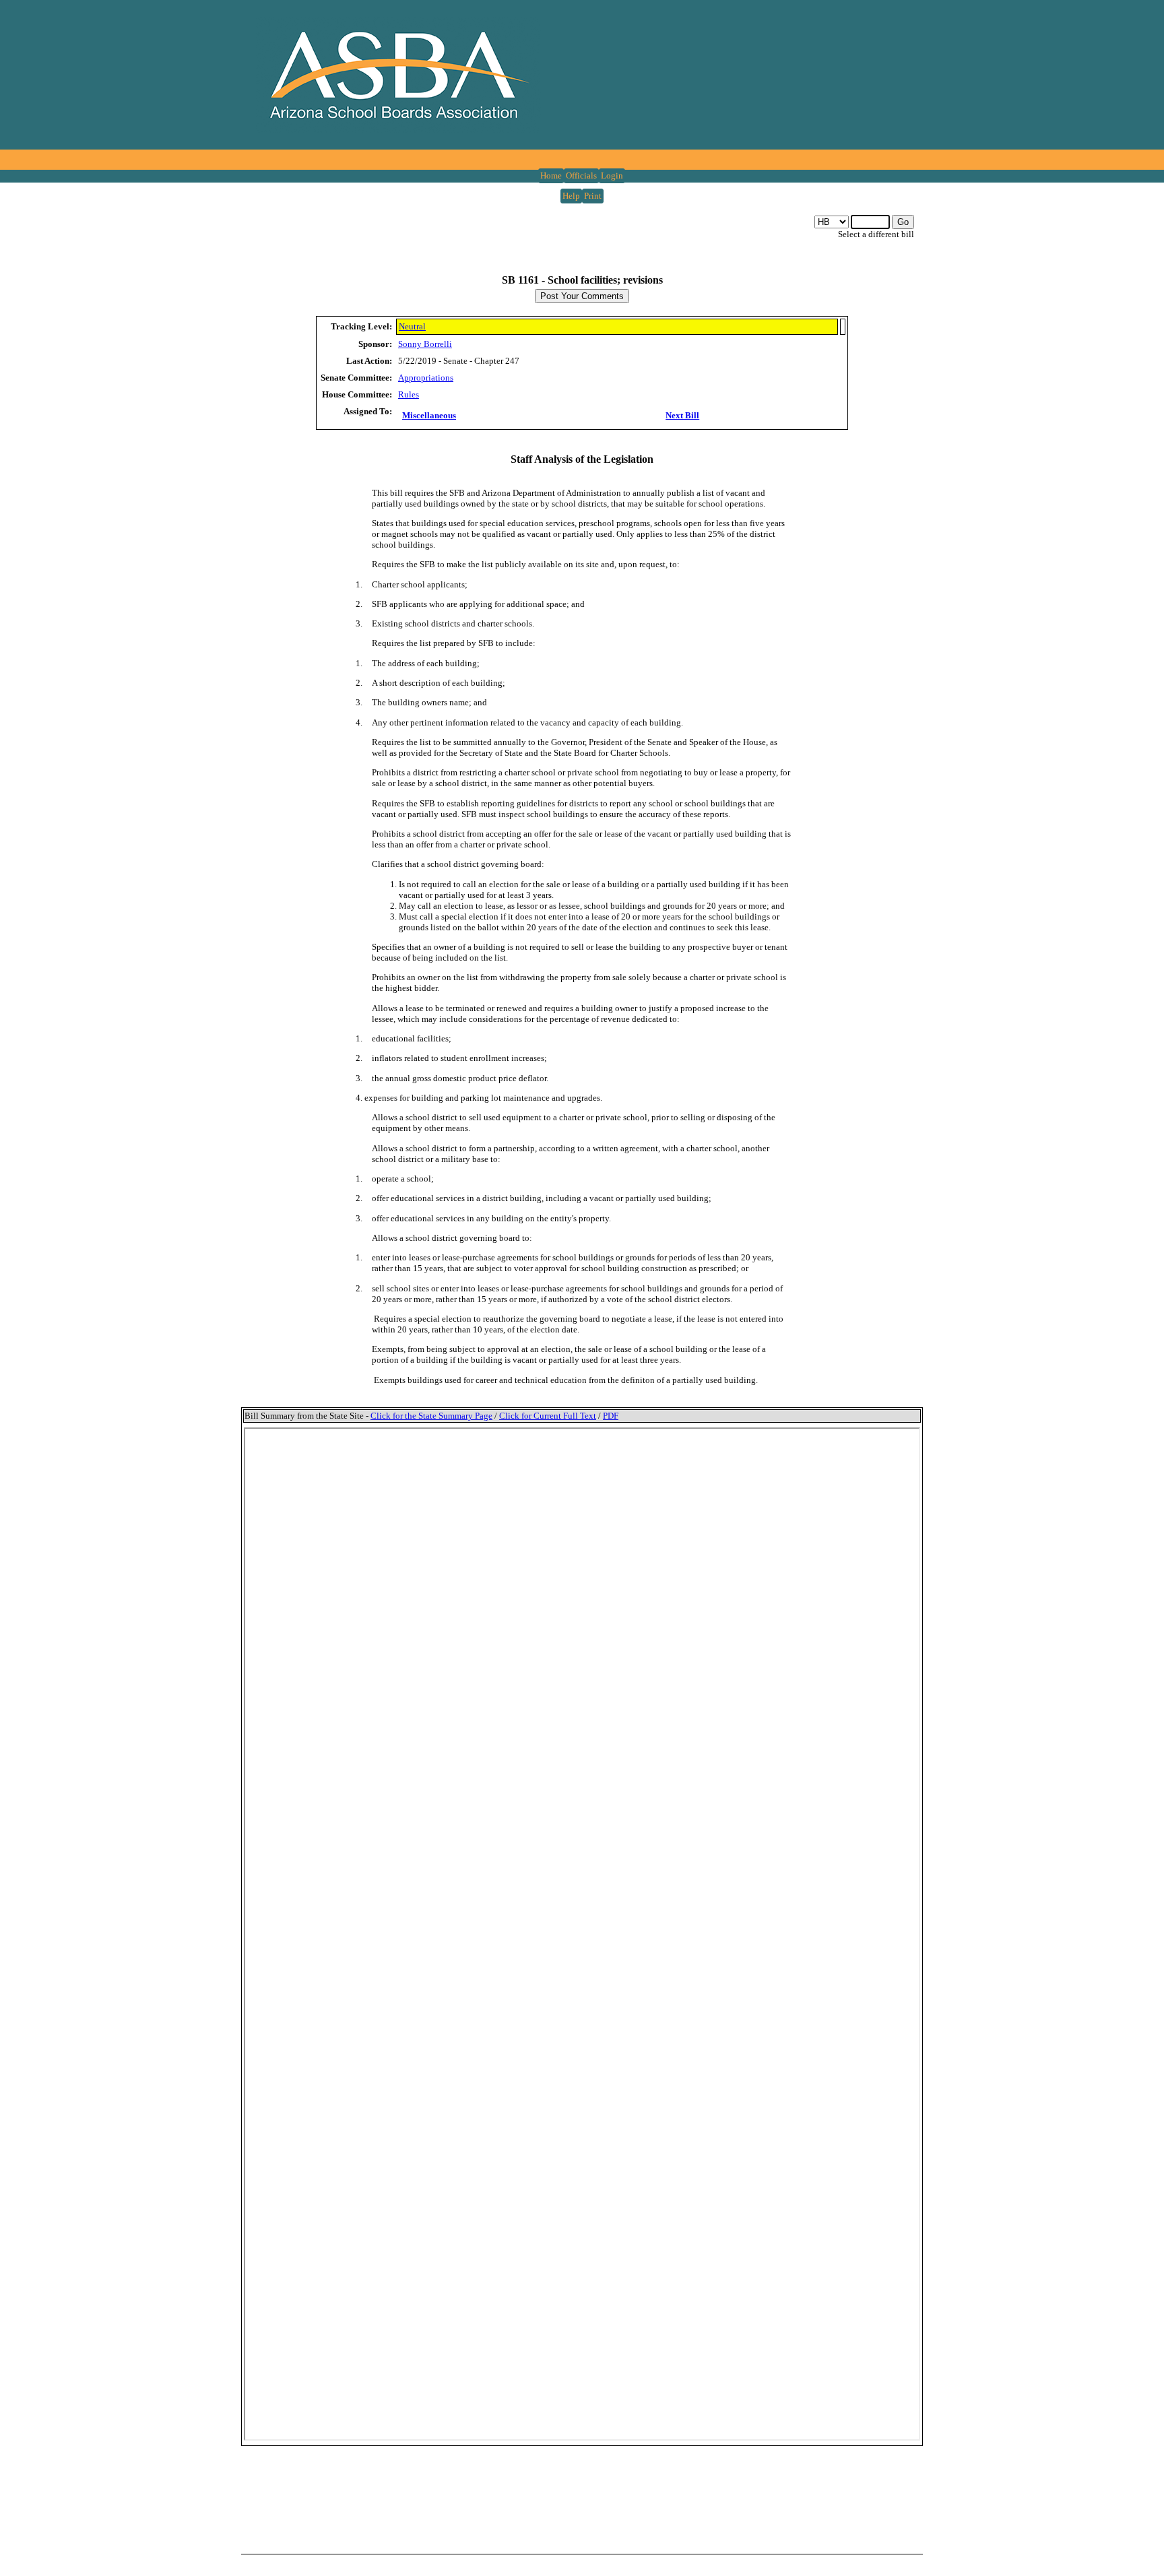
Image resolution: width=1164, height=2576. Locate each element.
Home (551, 175)
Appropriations (426, 378)
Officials (581, 175)
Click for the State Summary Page (431, 1416)
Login (612, 175)
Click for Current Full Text (548, 1416)
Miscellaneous (429, 415)
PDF (611, 1416)
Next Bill (682, 415)
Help (571, 196)
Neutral (412, 326)
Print (593, 196)
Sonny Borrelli (425, 344)
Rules (409, 394)
